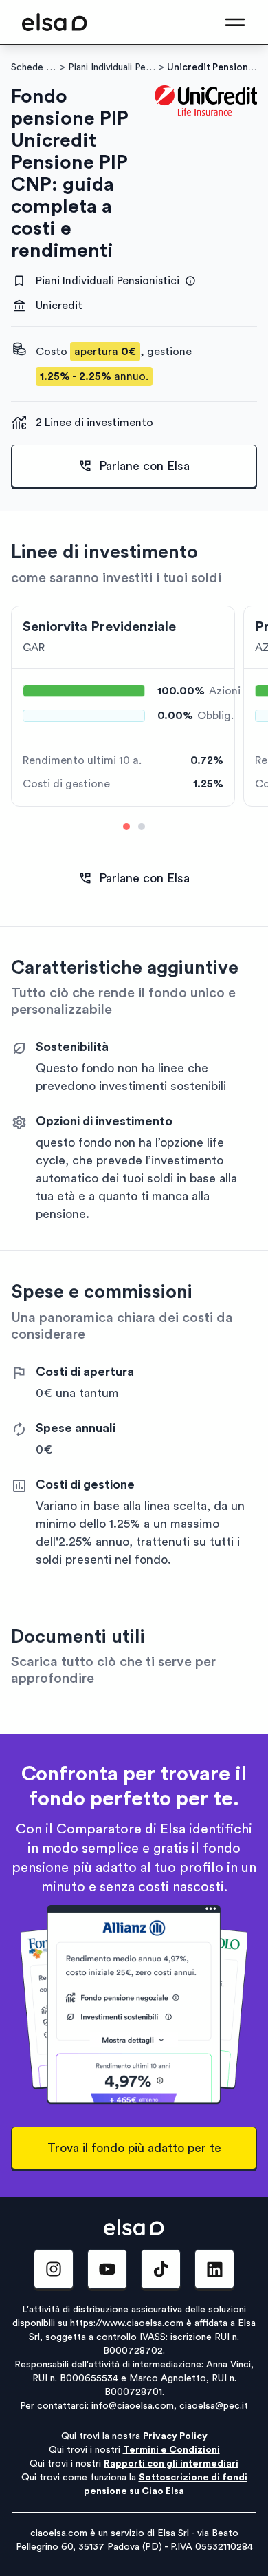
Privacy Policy (175, 2436)
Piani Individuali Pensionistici (112, 67)
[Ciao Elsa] (55, 22)
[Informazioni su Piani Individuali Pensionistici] (190, 281)
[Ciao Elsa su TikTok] (161, 2269)
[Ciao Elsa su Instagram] (54, 2269)
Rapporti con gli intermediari (171, 2464)
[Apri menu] (235, 22)
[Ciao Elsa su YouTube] (107, 2269)
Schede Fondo (34, 67)
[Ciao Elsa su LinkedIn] (214, 2269)
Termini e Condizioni (171, 2450)
